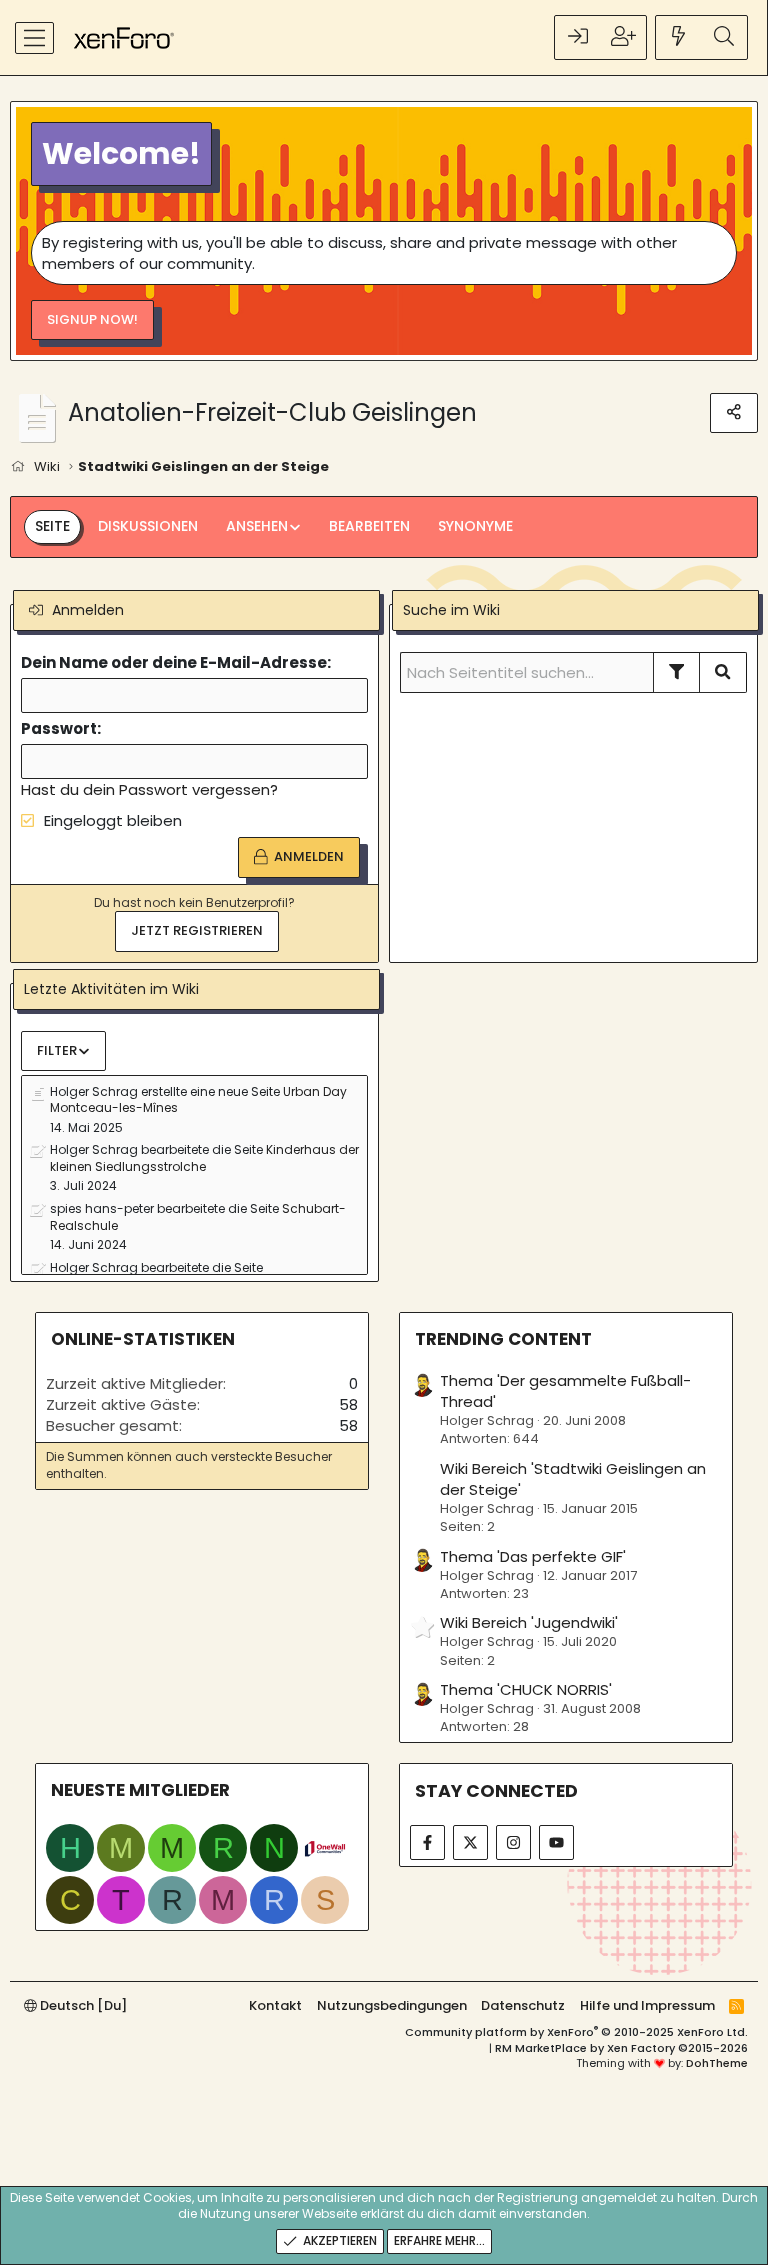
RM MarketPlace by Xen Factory (621, 2048)
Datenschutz (523, 2005)
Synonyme (475, 526)
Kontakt (275, 2005)
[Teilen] (734, 413)
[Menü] (34, 38)
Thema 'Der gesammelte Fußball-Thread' (565, 1391)
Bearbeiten (369, 526)
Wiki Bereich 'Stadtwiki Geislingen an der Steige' (573, 1479)
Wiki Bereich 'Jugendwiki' (529, 1622)
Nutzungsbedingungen (392, 2005)
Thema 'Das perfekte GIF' (533, 1556)
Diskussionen (148, 526)
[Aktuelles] (679, 37)
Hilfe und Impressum (647, 2005)
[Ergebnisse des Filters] (677, 672)
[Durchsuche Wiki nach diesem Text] (723, 672)
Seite (52, 526)
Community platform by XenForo (576, 2032)
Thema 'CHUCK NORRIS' (526, 1689)
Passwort (59, 728)
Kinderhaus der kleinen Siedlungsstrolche (204, 1158)
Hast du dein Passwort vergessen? (149, 789)
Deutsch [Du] (82, 2005)
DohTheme (717, 2063)
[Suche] (724, 37)
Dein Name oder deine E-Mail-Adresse (174, 662)
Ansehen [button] (257, 526)
